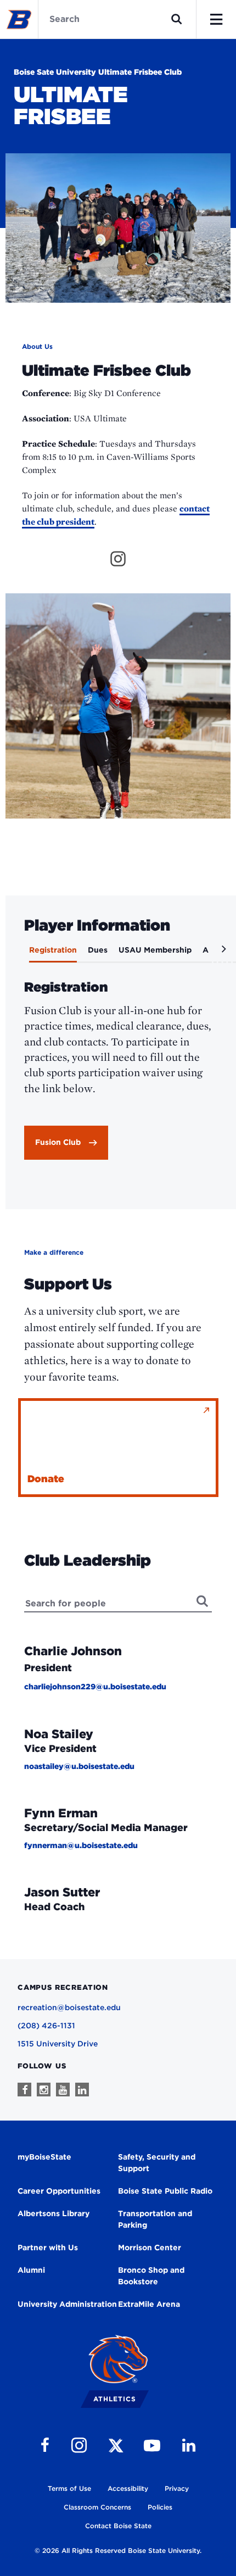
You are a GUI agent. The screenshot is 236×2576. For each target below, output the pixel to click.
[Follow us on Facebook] (24, 2090)
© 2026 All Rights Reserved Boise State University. (118, 2550)
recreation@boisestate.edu (69, 2007)
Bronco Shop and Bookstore (151, 2276)
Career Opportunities (59, 2191)
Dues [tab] (98, 950)
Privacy (177, 2488)
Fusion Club (58, 1142)
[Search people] (203, 1601)
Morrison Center (150, 2247)
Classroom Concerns (97, 2507)
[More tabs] (222, 953)
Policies (160, 2507)
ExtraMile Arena (149, 2304)
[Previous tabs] (15, 953)
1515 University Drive (58, 2044)
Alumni (31, 2270)
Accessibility (128, 2488)
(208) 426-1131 (46, 2026)
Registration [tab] (53, 950)
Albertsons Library (54, 2213)
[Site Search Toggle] (177, 19)
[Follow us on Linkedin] (82, 2090)
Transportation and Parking (155, 2219)
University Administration (67, 2304)
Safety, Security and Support (157, 2163)
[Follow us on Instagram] (44, 2090)
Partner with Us (48, 2247)
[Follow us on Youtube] (63, 2090)
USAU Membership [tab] (155, 950)
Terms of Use (69, 2488)
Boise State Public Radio (165, 2191)
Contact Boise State (118, 2526)
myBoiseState (44, 2157)
